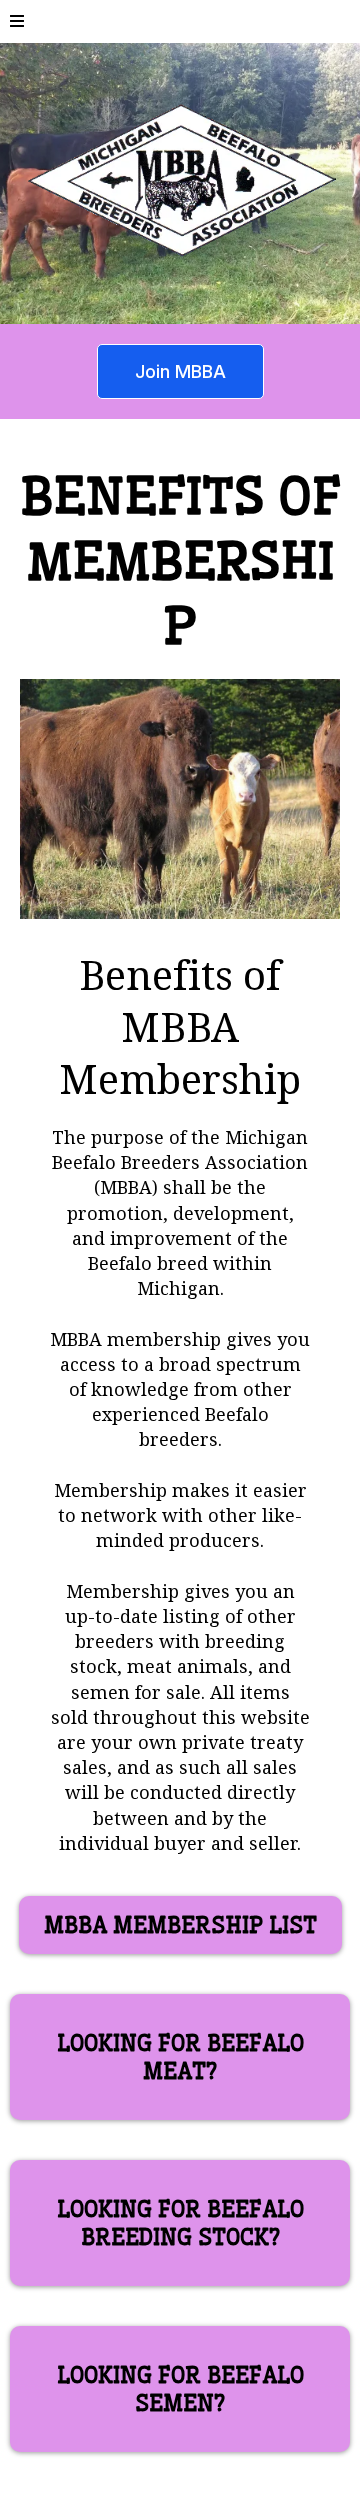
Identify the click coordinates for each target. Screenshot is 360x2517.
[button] (17, 21)
